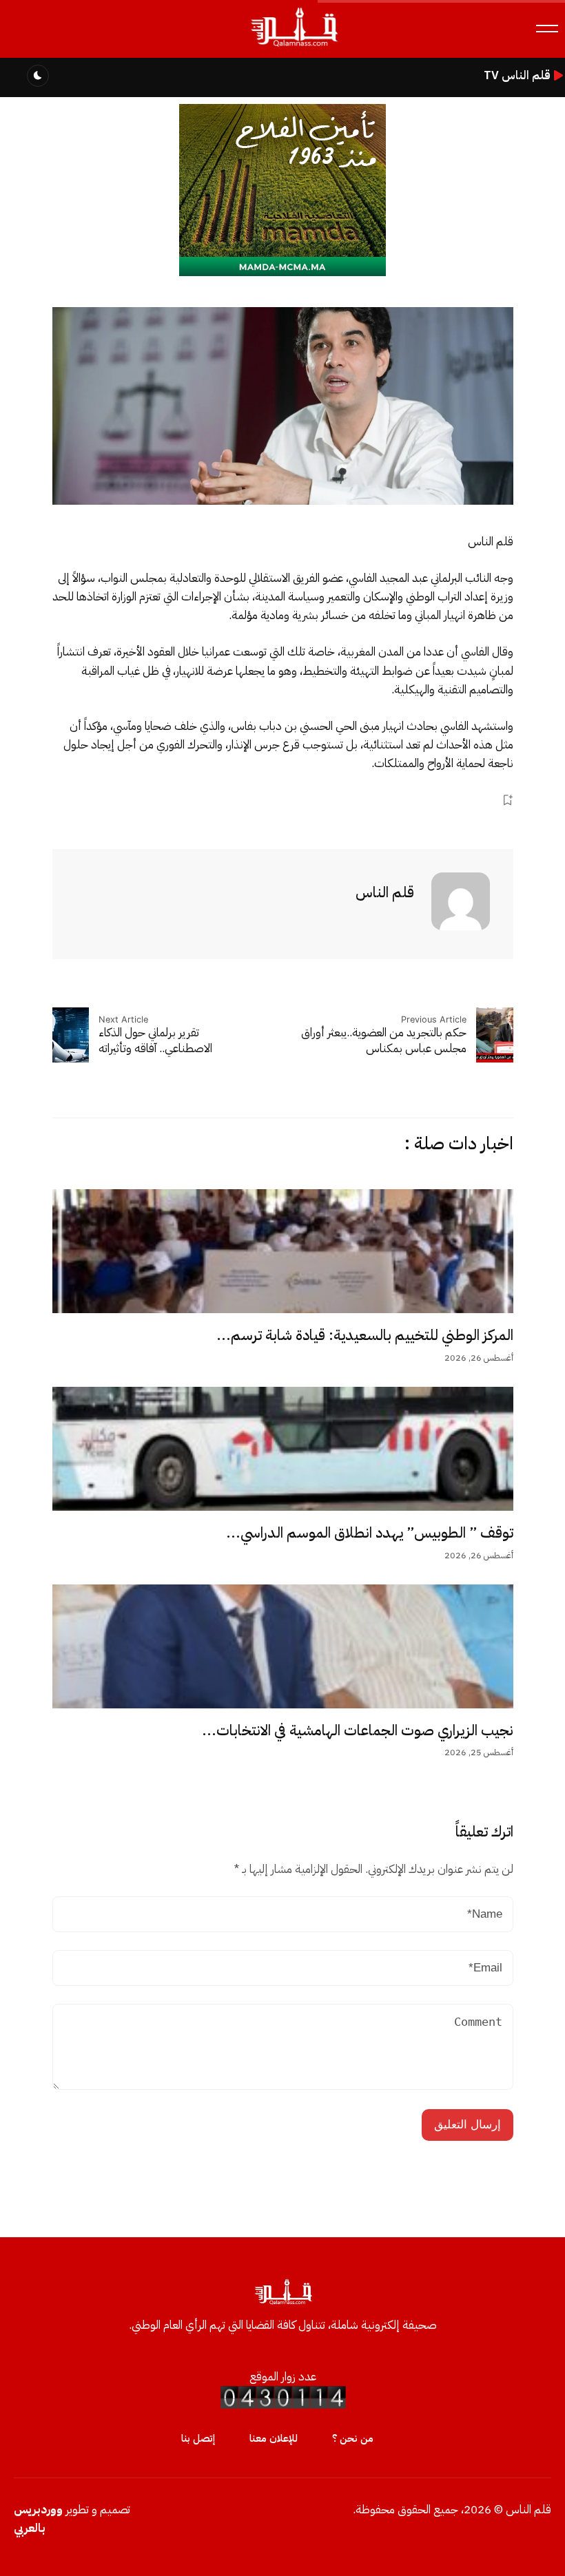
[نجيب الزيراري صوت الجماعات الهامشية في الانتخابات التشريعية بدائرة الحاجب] (283, 1646)
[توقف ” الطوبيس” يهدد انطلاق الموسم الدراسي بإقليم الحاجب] (283, 1449)
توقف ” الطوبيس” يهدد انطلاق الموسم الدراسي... (370, 1533)
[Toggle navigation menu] (547, 29)
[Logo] (294, 47)
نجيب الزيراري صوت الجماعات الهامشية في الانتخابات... (358, 1730)
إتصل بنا (198, 2438)
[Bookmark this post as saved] (507, 800)
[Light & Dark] (38, 76)
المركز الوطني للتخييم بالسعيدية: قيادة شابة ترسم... (365, 1335)
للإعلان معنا (274, 2438)
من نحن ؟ (353, 2438)
